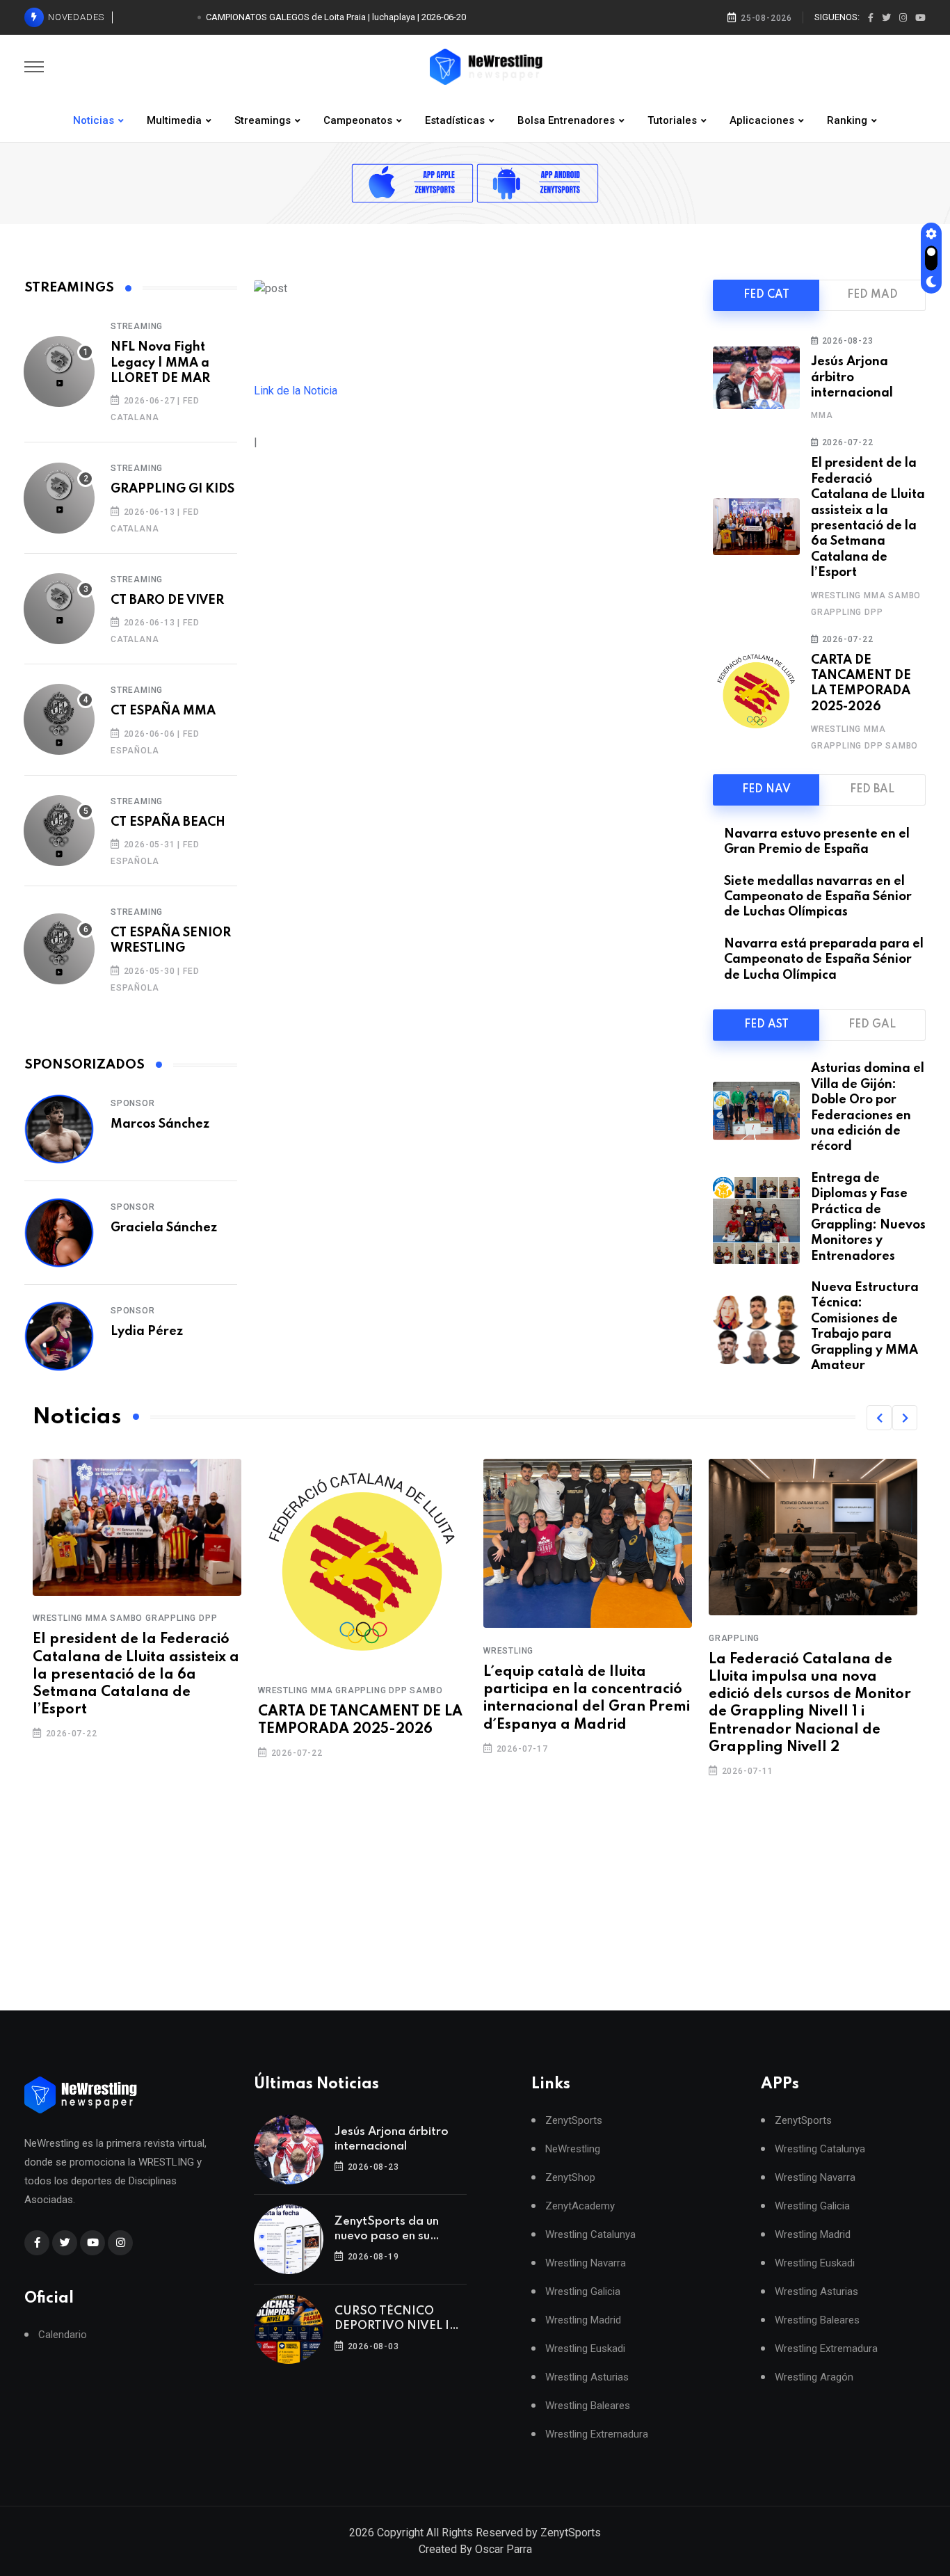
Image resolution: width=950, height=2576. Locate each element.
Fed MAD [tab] (872, 295)
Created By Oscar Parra (475, 2549)
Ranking (847, 120)
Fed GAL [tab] (872, 1025)
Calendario (63, 2335)
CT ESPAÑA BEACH (168, 822)
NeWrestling (573, 2149)
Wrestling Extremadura (597, 2434)
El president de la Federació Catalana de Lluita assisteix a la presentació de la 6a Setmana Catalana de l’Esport (136, 1675)
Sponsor (133, 1103)
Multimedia (174, 120)
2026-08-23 (846, 341)
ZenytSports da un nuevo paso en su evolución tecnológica (395, 2230)
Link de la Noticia (296, 391)
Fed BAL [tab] (872, 790)
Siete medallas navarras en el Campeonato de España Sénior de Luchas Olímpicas (818, 897)
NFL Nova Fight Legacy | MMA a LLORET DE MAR (160, 363)
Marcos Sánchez (160, 1124)
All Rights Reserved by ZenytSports (514, 2533)
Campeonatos (358, 120)
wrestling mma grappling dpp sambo (350, 1690)
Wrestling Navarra (586, 2263)
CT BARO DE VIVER (167, 600)
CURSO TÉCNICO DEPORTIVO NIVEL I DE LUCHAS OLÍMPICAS (392, 2319)
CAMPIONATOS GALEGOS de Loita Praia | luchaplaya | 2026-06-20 (336, 17)
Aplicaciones (762, 120)
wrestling (508, 1651)
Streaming (137, 326)
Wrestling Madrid (583, 2320)
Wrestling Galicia (583, 2292)
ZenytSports (574, 2121)
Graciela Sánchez (164, 1228)
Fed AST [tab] (766, 1025)
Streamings (263, 120)
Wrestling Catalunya (590, 2235)
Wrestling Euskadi (585, 2349)
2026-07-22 (846, 442)
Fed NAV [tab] (766, 790)
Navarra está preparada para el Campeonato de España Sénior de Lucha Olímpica (824, 960)
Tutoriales (672, 120)
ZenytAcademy (580, 2206)
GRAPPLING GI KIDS (172, 489)
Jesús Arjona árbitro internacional (852, 377)
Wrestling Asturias (587, 2377)
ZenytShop (570, 2178)
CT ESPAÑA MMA (163, 711)
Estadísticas (455, 120)
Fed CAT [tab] (766, 295)
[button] (879, 1418)
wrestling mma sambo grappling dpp (125, 1619)
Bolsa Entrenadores (566, 120)
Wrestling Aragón (814, 2377)
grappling (734, 1638)
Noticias (94, 120)
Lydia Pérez (147, 1331)
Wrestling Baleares (588, 2406)
